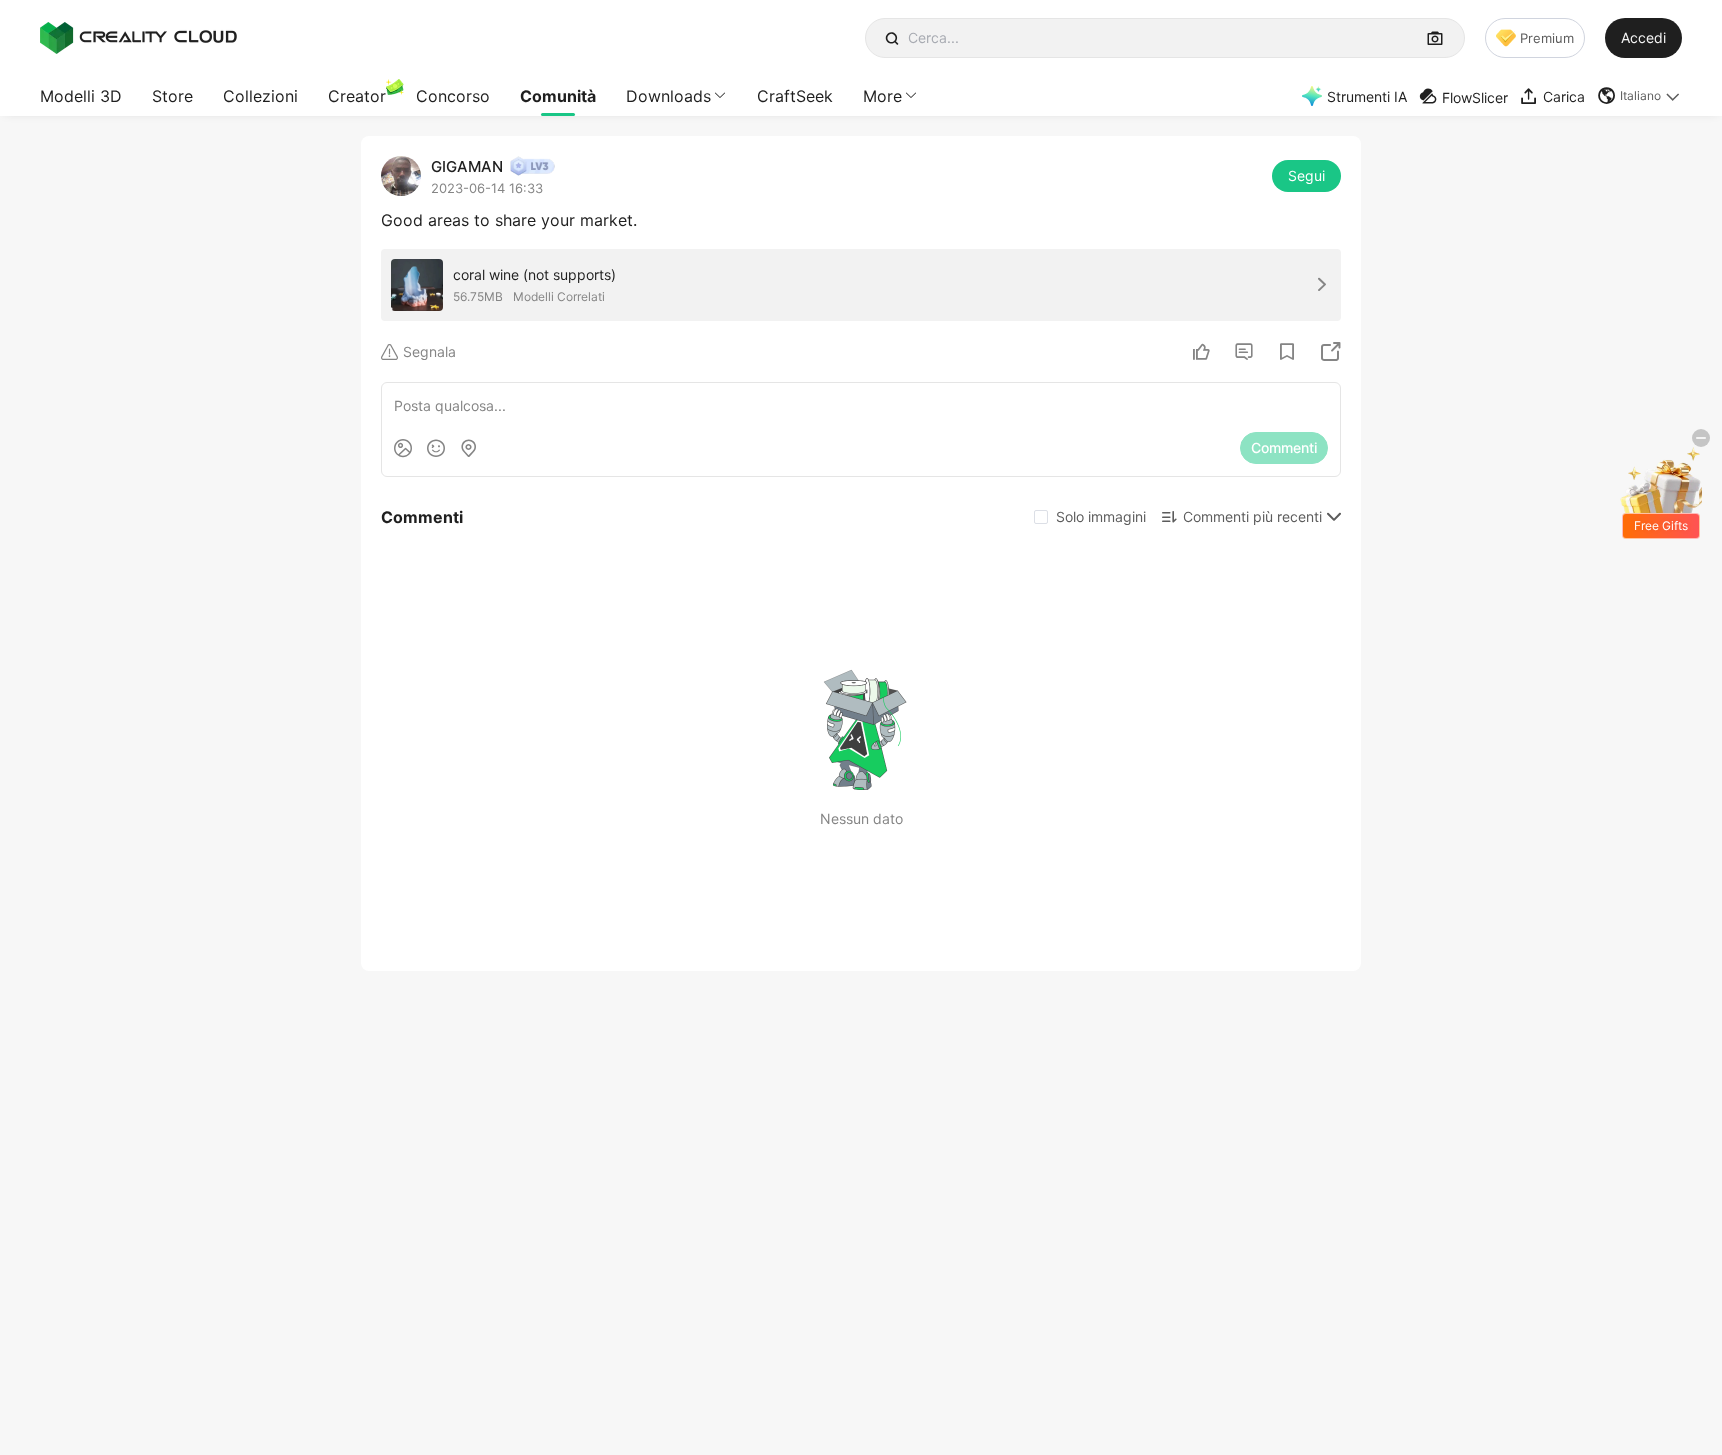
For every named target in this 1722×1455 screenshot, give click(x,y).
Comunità (558, 96)
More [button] (882, 96)
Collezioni (260, 96)
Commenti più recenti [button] (1252, 516)
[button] (1639, 96)
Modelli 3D (81, 96)
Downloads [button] (668, 96)
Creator (357, 96)
